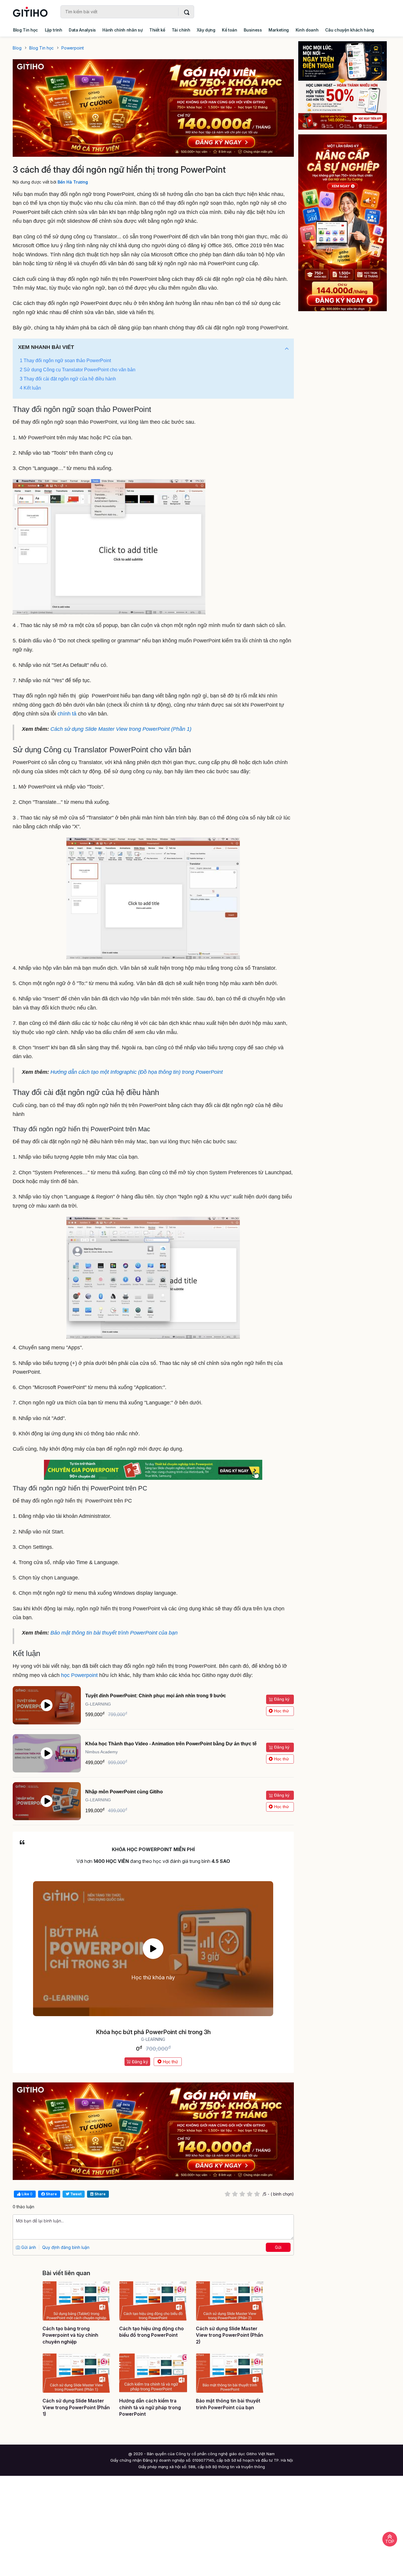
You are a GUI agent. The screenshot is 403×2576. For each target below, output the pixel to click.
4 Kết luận (30, 388)
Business (253, 30)
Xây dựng (206, 30)
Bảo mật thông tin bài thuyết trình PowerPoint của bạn (114, 1633)
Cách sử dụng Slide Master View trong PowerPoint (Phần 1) (121, 729)
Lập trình (54, 30)
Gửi (278, 2247)
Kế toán (230, 30)
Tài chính (181, 30)
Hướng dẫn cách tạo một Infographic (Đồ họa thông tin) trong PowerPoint (137, 1072)
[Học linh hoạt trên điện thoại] (347, 85)
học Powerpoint (79, 1675)
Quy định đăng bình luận (66, 2247)
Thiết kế (157, 30)
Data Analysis (82, 30)
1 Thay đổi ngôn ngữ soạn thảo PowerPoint (65, 361)
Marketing (279, 30)
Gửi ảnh (28, 2247)
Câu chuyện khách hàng (350, 30)
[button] (287, 349)
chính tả (67, 714)
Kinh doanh (307, 30)
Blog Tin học (26, 30)
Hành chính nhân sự (122, 30)
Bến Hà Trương (73, 182)
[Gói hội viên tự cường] (347, 223)
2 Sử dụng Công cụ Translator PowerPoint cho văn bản (78, 370)
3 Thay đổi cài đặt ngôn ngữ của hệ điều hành (68, 379)
